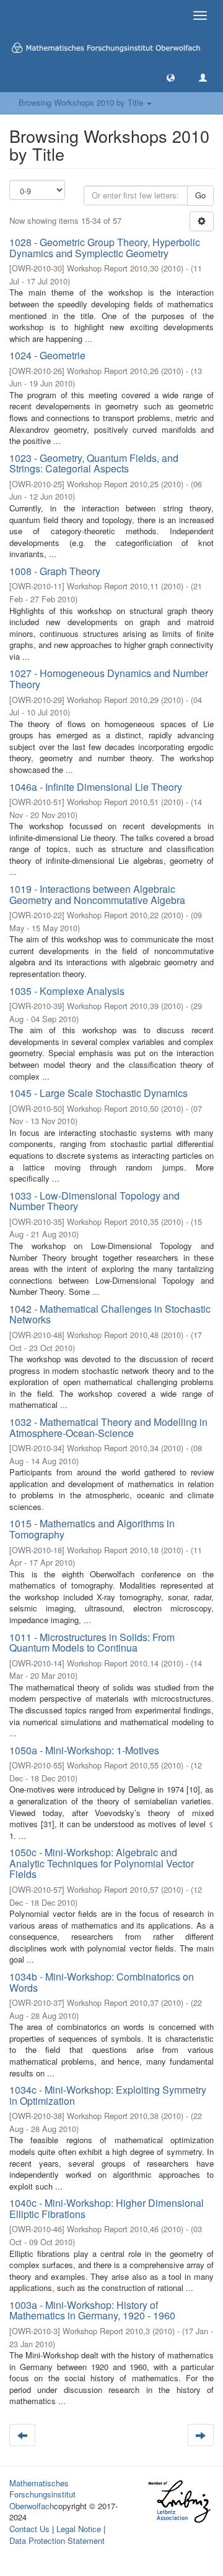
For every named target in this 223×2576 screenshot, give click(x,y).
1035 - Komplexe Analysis (67, 991)
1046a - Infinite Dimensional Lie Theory (96, 787)
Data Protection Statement (57, 2540)
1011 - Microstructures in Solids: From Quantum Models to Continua (92, 1643)
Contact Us (29, 2529)
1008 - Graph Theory (55, 571)
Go (200, 195)
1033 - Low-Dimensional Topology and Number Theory (94, 1201)
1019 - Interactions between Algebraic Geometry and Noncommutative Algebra (97, 894)
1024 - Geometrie (47, 355)
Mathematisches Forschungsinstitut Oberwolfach (42, 2494)
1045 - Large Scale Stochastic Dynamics (98, 1093)
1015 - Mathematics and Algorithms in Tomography (92, 1529)
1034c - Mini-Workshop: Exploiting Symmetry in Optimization (108, 2095)
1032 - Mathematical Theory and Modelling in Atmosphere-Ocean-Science (108, 1427)
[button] (171, 77)
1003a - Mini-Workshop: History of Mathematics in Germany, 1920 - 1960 (92, 2310)
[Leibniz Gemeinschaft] (179, 2501)
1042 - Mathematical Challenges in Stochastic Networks (110, 1314)
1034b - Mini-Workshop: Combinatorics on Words (102, 1982)
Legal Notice (79, 2529)
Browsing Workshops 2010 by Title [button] (82, 102)
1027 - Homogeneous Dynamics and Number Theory (109, 679)
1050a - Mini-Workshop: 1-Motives (84, 1750)
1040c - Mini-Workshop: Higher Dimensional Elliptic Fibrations (107, 2208)
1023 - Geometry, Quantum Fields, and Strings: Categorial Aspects (94, 463)
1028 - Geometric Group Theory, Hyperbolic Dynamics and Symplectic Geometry (105, 248)
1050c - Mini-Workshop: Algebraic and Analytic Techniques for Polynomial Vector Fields (102, 1863)
